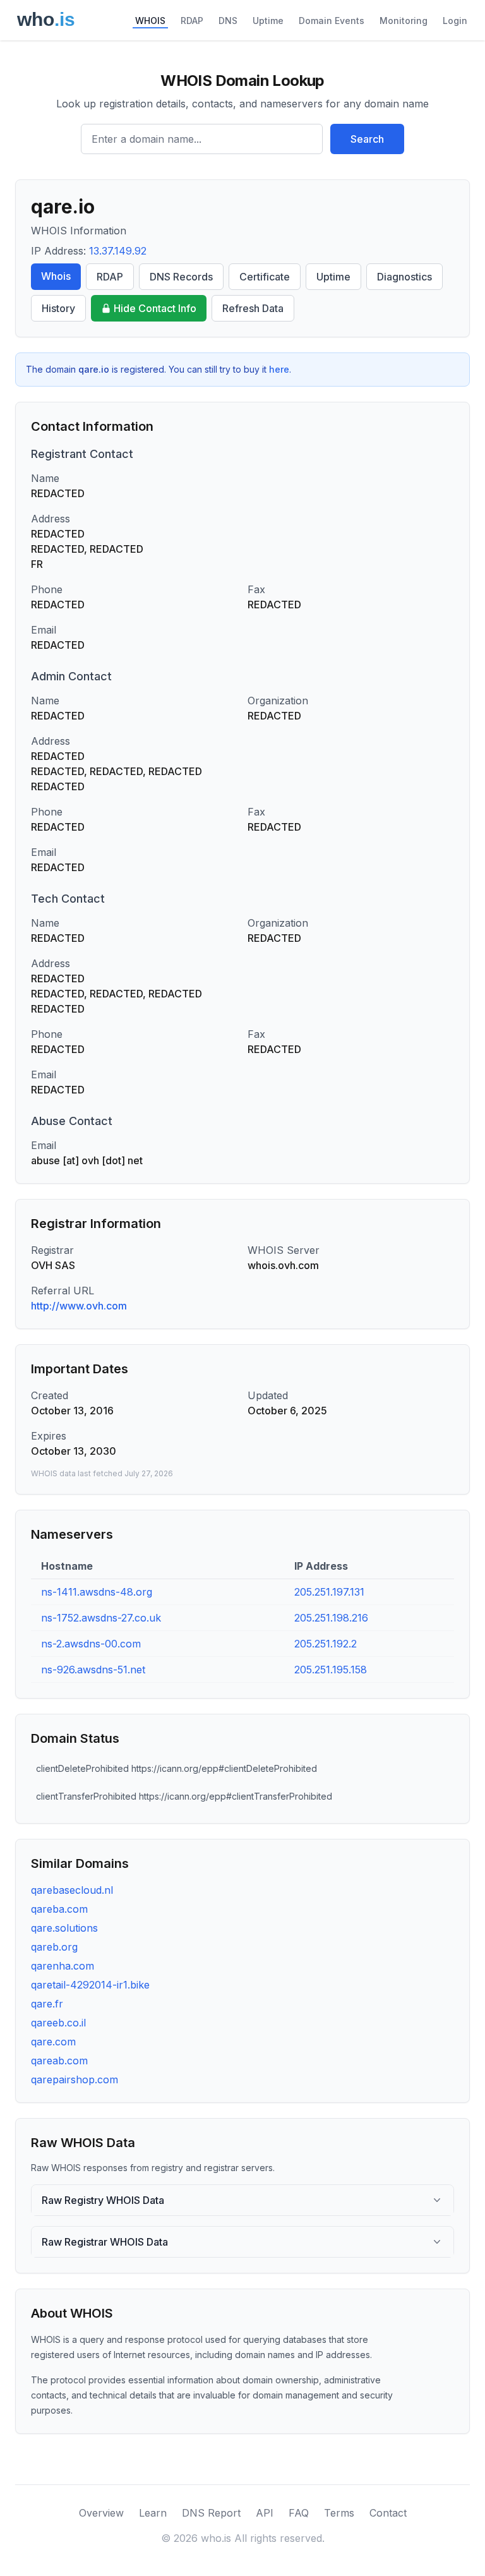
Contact (388, 2513)
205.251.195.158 (331, 1670)
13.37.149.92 (118, 251)
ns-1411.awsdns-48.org (97, 1592)
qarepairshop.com (75, 2079)
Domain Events (332, 21)
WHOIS (150, 21)
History (58, 308)
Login (455, 21)
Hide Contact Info (155, 308)
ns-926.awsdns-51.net (93, 1670)
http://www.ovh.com (79, 1306)
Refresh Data (253, 308)
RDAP (192, 21)
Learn (153, 2513)
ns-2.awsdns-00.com (91, 1644)
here (279, 369)
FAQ (299, 2513)
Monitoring (404, 21)
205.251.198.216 (331, 1618)
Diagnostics (404, 277)
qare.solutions (64, 1928)
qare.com (53, 2042)
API (265, 2513)
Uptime (268, 21)
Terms (339, 2513)
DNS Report (211, 2513)
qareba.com (59, 1909)
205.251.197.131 (329, 1592)
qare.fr (47, 2004)
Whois (56, 276)
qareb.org (54, 1947)
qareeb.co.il (58, 2023)
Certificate (265, 277)
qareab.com (59, 2061)
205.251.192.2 (326, 1644)
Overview (101, 2513)
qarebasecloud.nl (72, 1890)
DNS (228, 21)
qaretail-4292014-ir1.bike (90, 1985)
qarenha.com (63, 1966)
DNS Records (181, 277)
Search (367, 139)
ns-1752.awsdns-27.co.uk (101, 1618)
